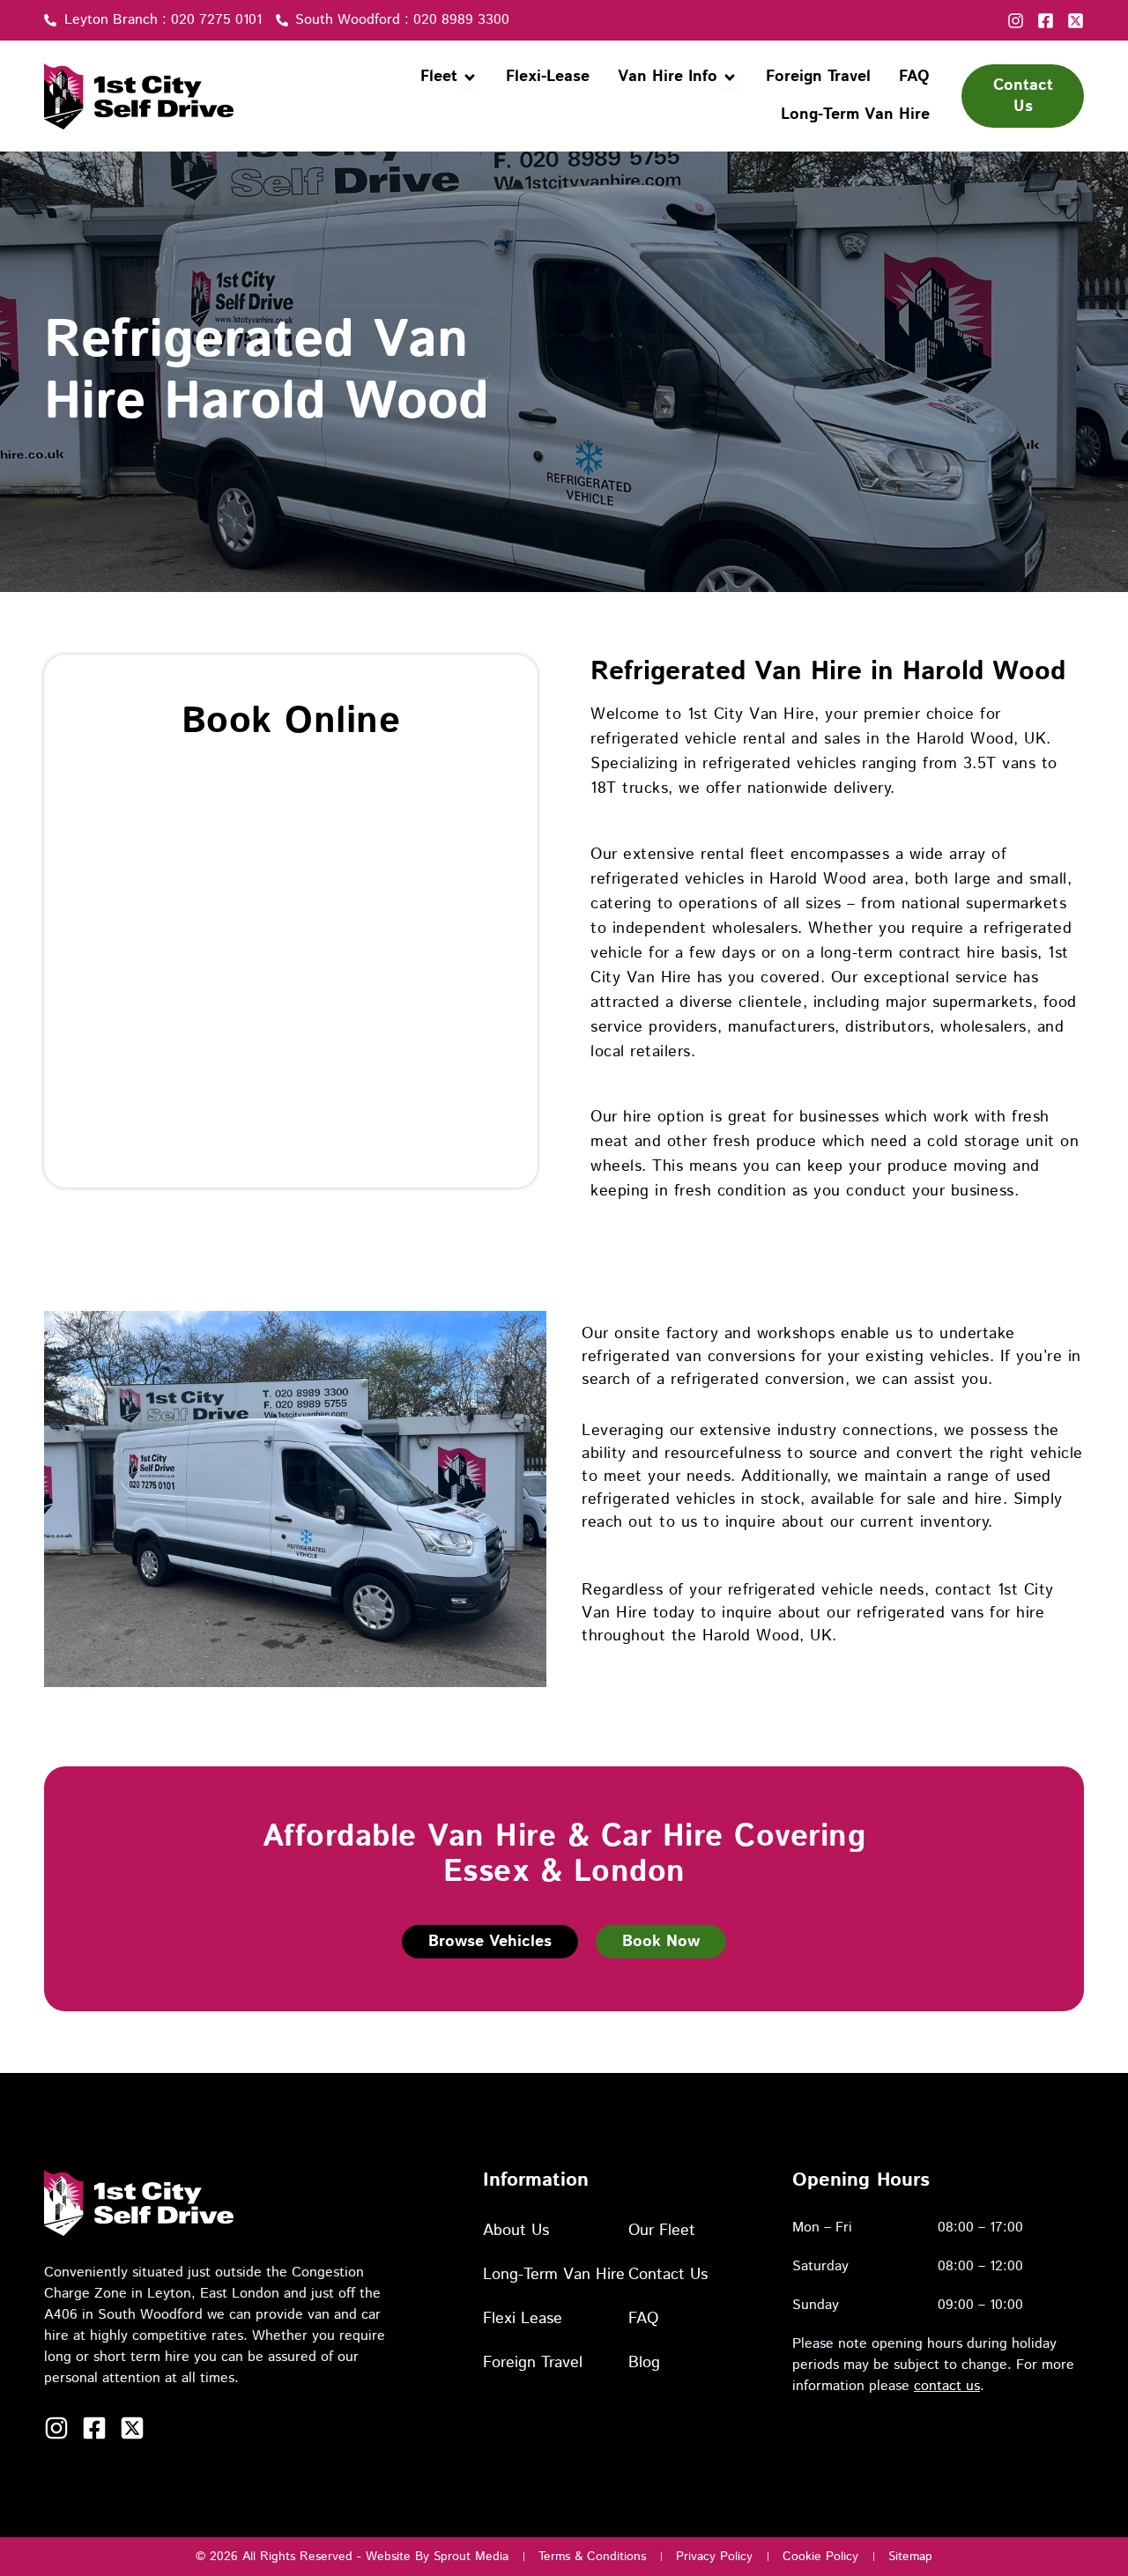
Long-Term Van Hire (554, 2275)
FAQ (643, 2319)
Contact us (668, 2275)
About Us (516, 2231)
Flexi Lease (523, 2319)
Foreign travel (533, 2363)
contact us (947, 2386)
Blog (644, 2363)
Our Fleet (662, 2231)
